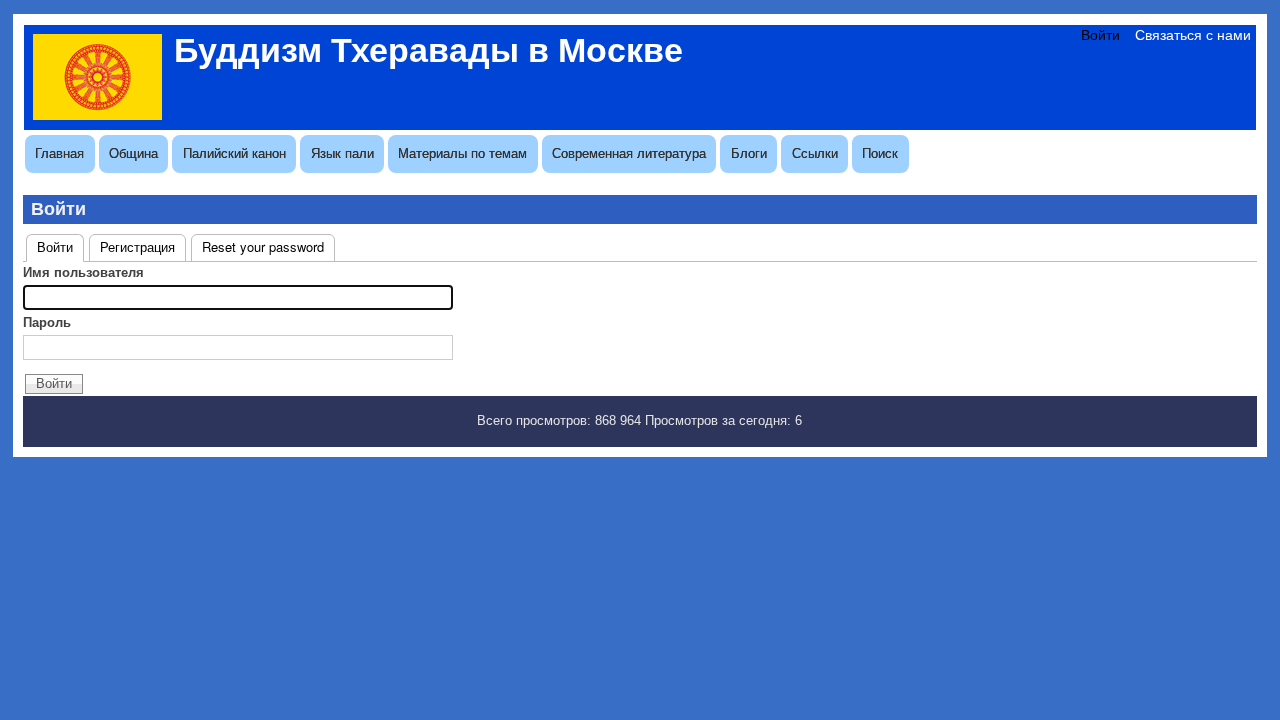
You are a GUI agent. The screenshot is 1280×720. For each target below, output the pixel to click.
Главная (59, 153)
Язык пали (342, 153)
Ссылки (815, 153)
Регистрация (137, 246)
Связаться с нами (1193, 35)
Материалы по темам (462, 153)
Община (133, 153)
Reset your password (263, 246)
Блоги (749, 153)
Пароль (47, 322)
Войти (1100, 35)
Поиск (880, 153)
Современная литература (629, 153)
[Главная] (97, 115)
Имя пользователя (83, 272)
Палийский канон (234, 153)
